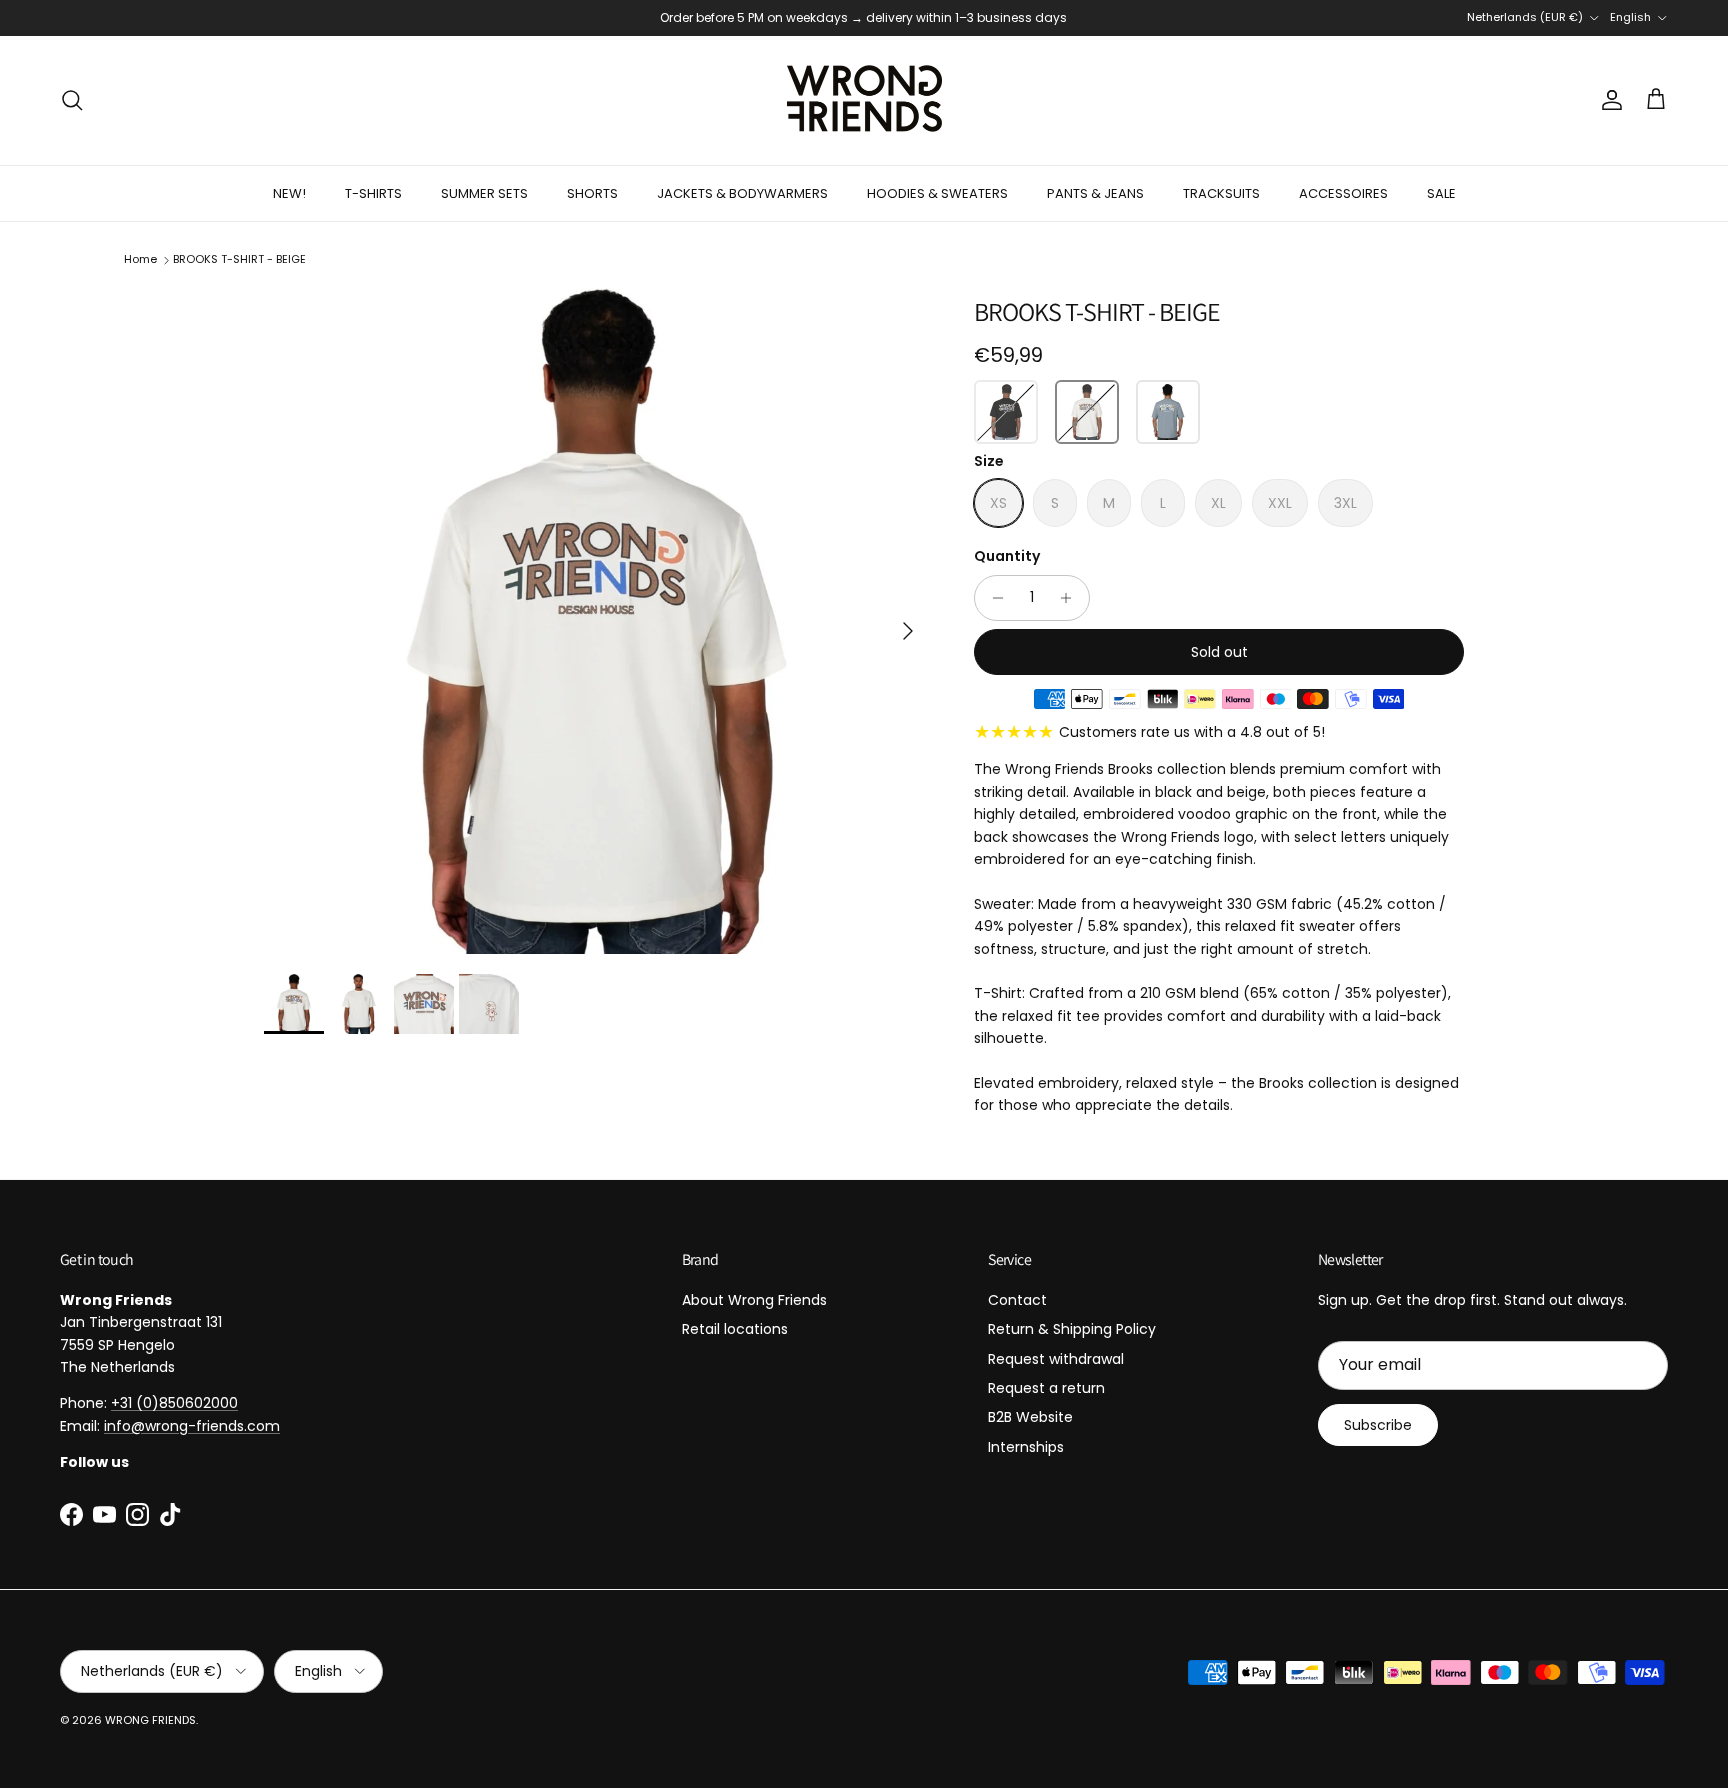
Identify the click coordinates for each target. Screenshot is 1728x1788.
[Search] (72, 100)
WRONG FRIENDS (150, 1720)
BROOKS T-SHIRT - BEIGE (239, 259)
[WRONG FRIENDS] (864, 100)
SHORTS (592, 193)
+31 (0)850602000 (174, 1403)
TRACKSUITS (1221, 193)
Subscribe (1378, 1425)
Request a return (1046, 1388)
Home (140, 259)
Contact (1017, 1300)
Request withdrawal (1056, 1359)
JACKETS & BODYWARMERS (742, 193)
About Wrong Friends (754, 1300)
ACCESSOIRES (1343, 193)
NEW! (289, 193)
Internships (1026, 1447)
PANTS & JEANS (1095, 193)
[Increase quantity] (1071, 598)
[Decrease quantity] (992, 598)
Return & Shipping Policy (1072, 1329)
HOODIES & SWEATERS (937, 193)
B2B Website (1030, 1417)
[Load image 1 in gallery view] (597, 621)
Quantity (1007, 556)
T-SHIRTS (373, 193)
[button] (1006, 412)
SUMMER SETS (484, 193)
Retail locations (735, 1329)
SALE (1441, 193)
